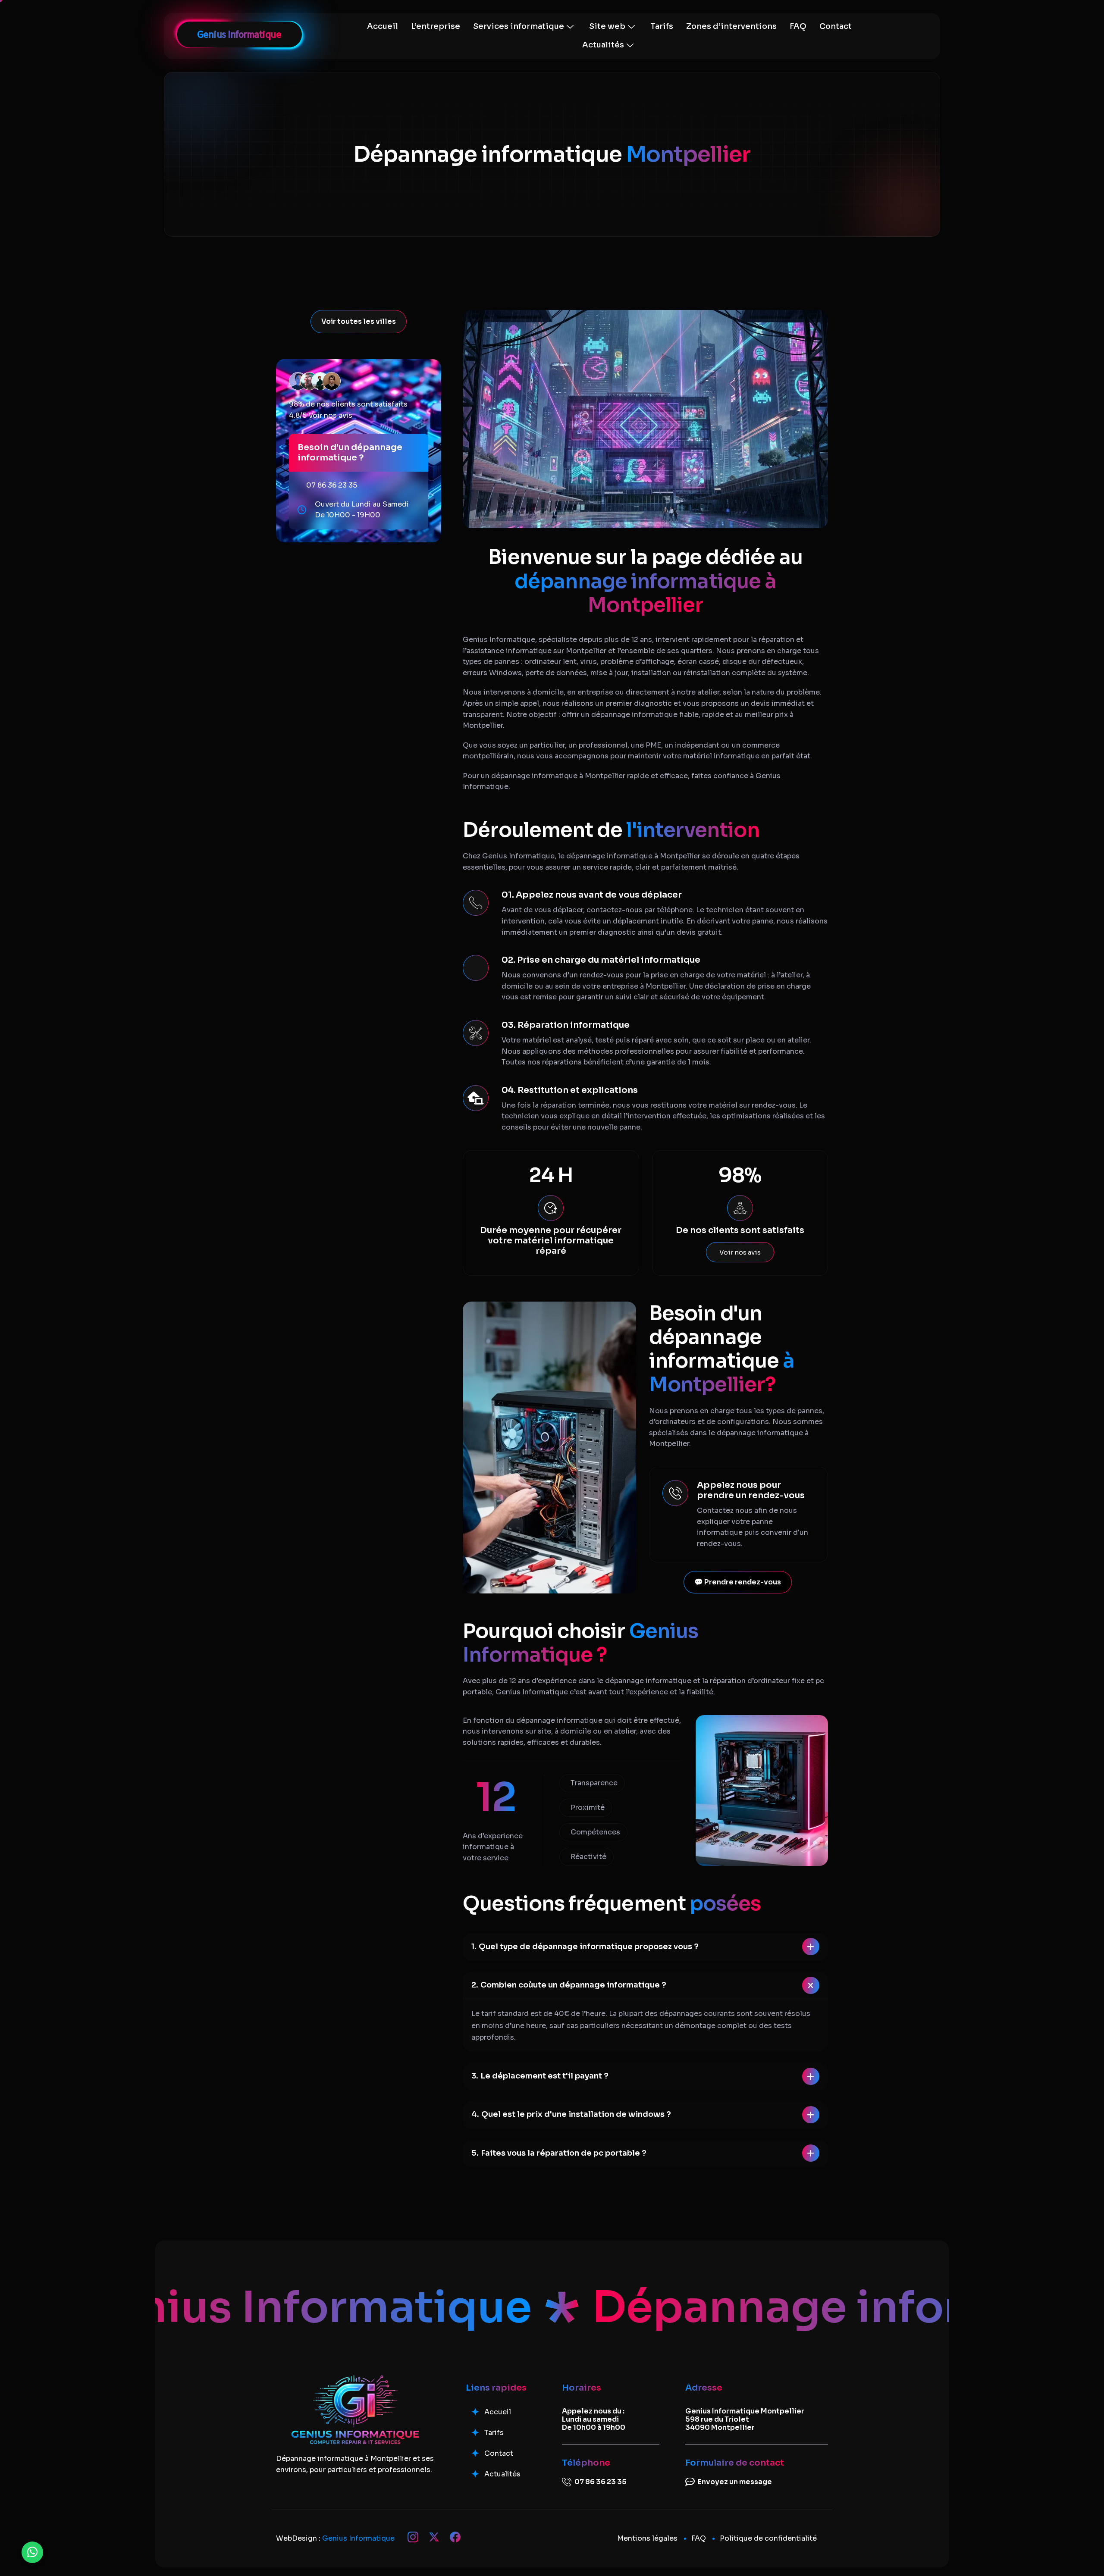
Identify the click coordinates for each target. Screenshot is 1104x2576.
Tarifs (662, 26)
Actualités (603, 45)
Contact (836, 26)
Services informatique (519, 26)
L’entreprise (436, 26)
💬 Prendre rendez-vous (738, 1582)
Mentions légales (647, 2538)
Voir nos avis (330, 415)
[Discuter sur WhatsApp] (32, 2552)
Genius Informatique (358, 2538)
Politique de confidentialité (768, 2538)
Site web (607, 26)
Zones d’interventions (731, 26)
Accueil (383, 26)
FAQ (798, 26)
